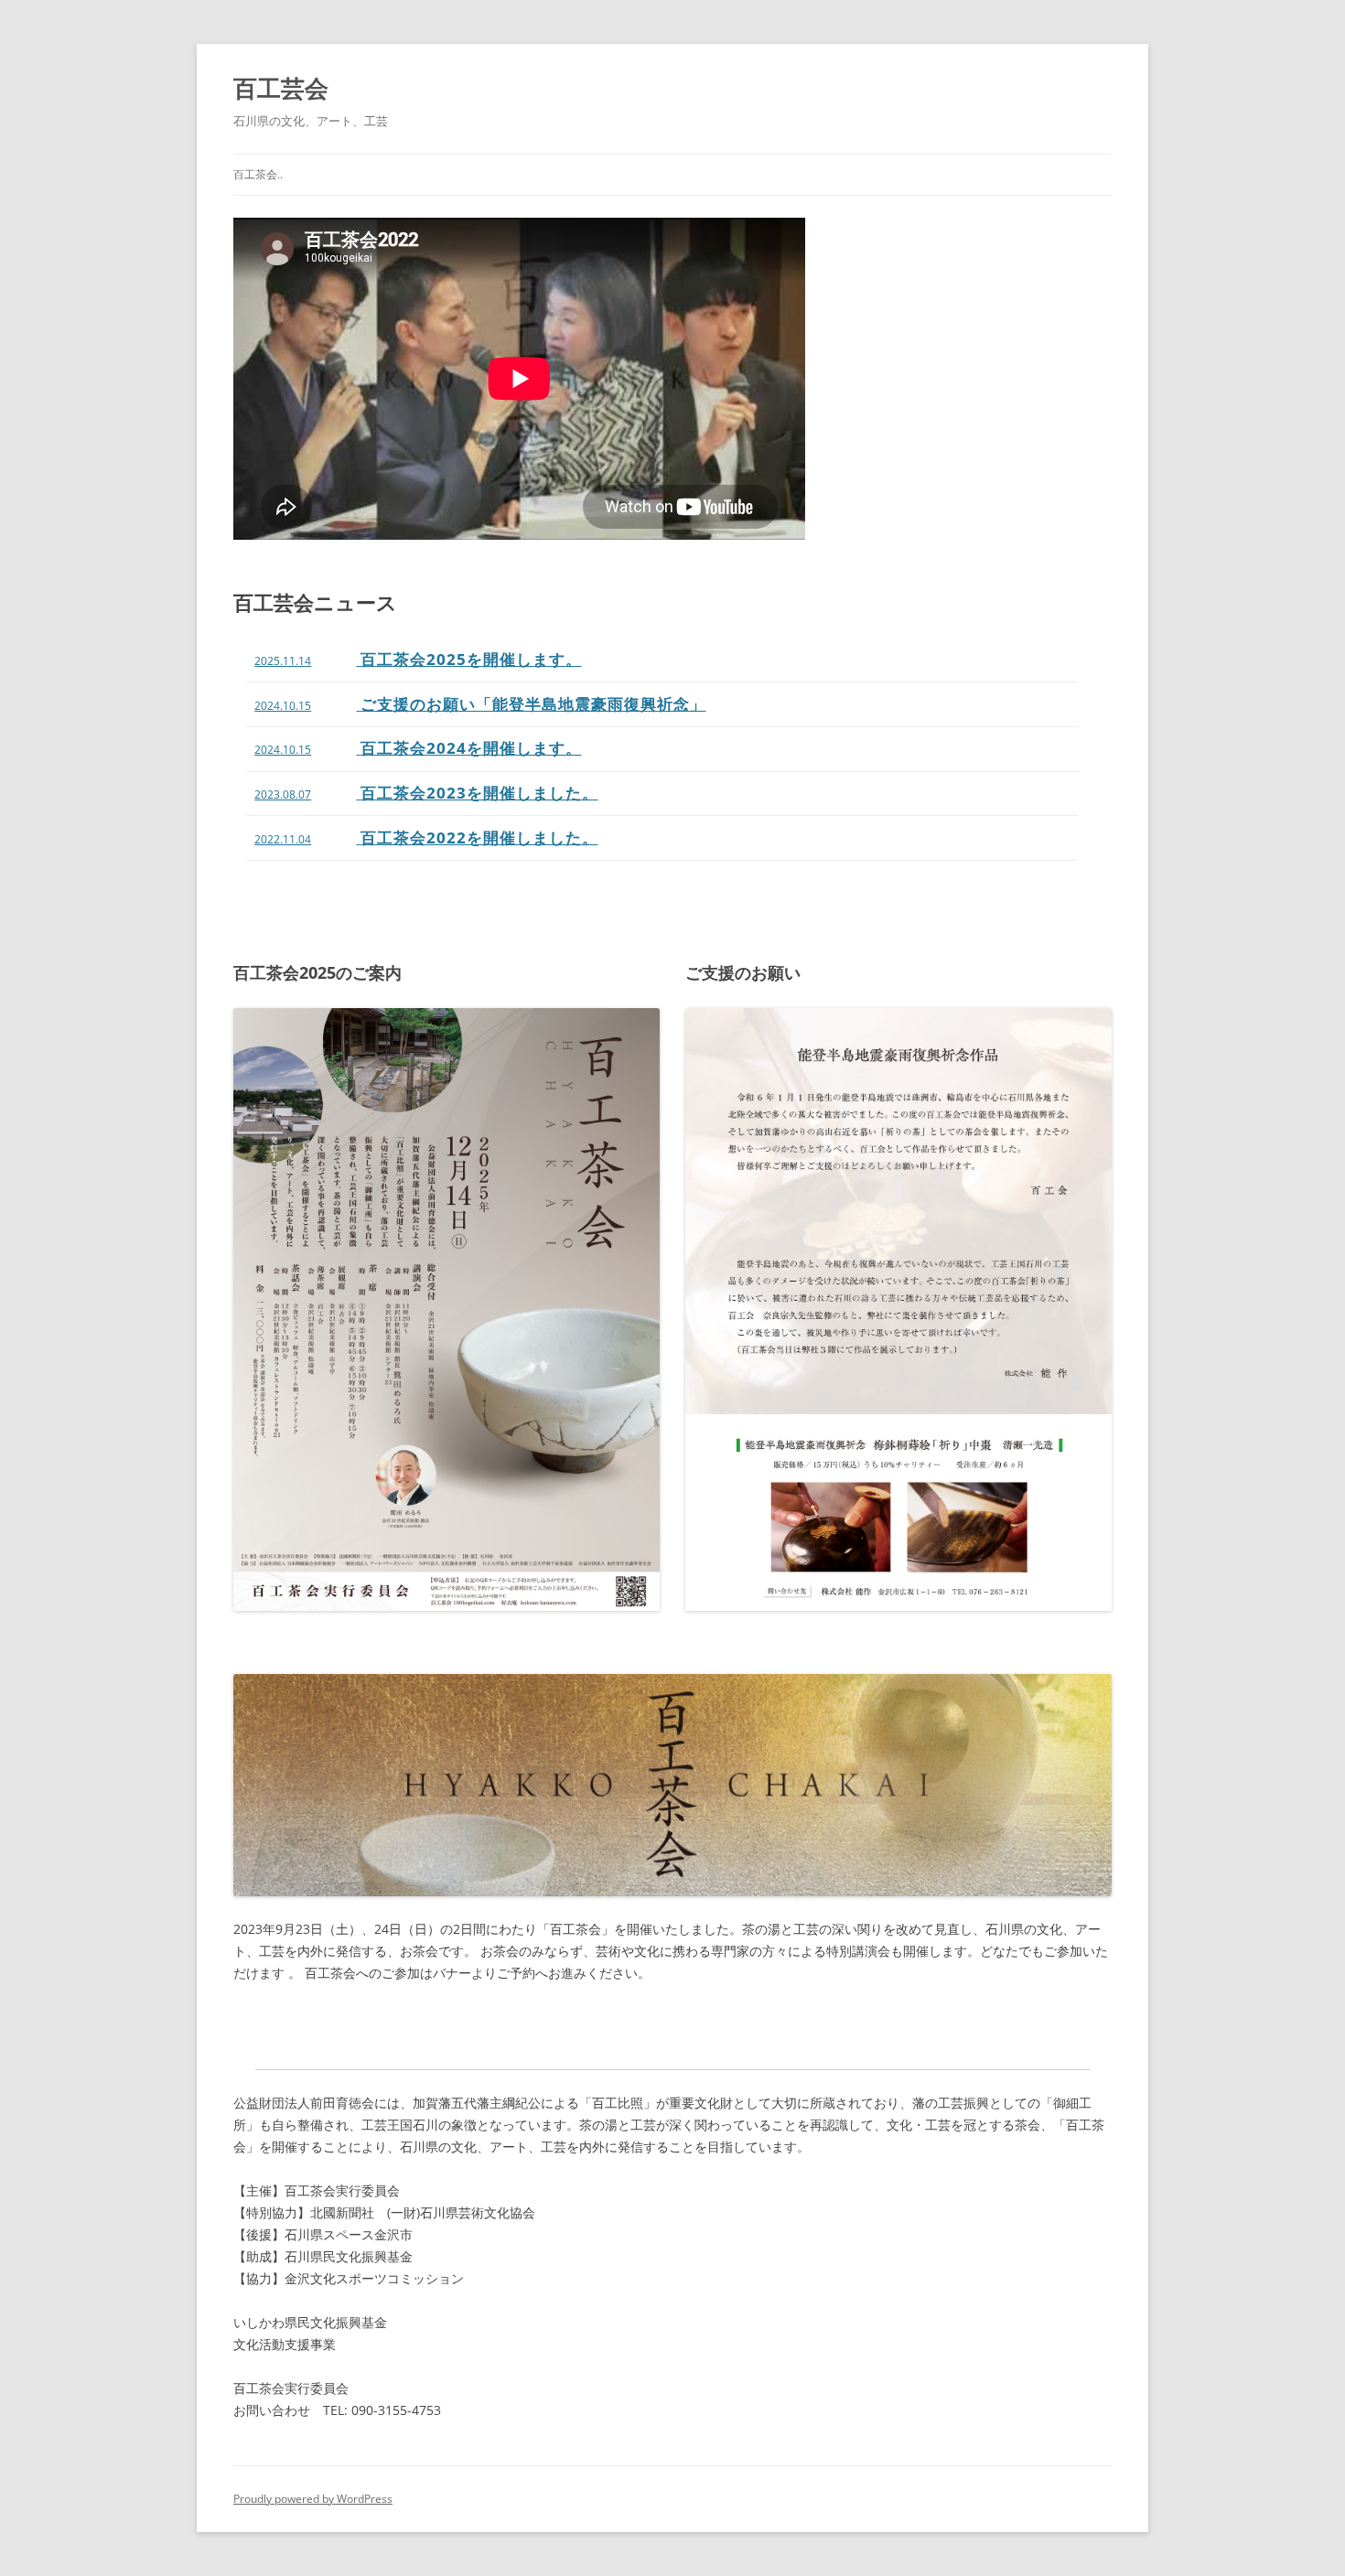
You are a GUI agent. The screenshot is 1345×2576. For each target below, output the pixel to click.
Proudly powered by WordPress (313, 2499)
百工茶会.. (258, 174)
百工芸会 (281, 88)
